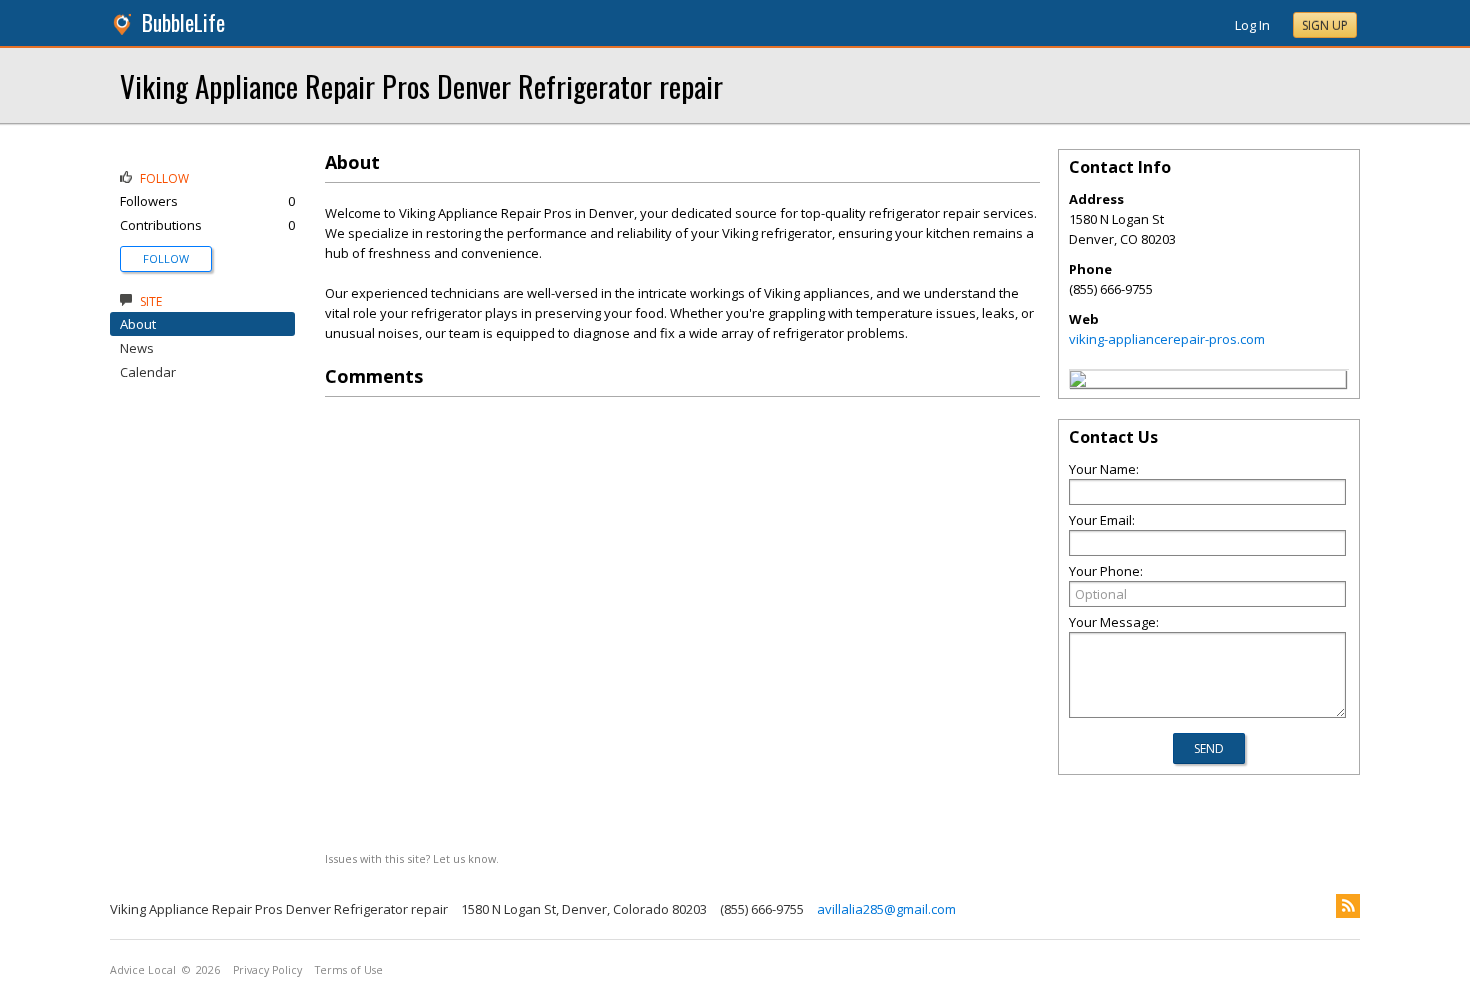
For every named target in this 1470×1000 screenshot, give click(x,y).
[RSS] (1348, 906)
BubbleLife (183, 22)
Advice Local (143, 970)
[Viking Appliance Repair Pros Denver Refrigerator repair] (1078, 382)
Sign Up (1325, 25)
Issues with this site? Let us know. (412, 858)
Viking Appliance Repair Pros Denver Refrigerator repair (421, 85)
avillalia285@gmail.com (886, 909)
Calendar (148, 372)
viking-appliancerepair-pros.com (1167, 339)
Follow (166, 258)
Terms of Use (349, 970)
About (138, 324)
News (137, 348)
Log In (1252, 25)
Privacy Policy (267, 970)
